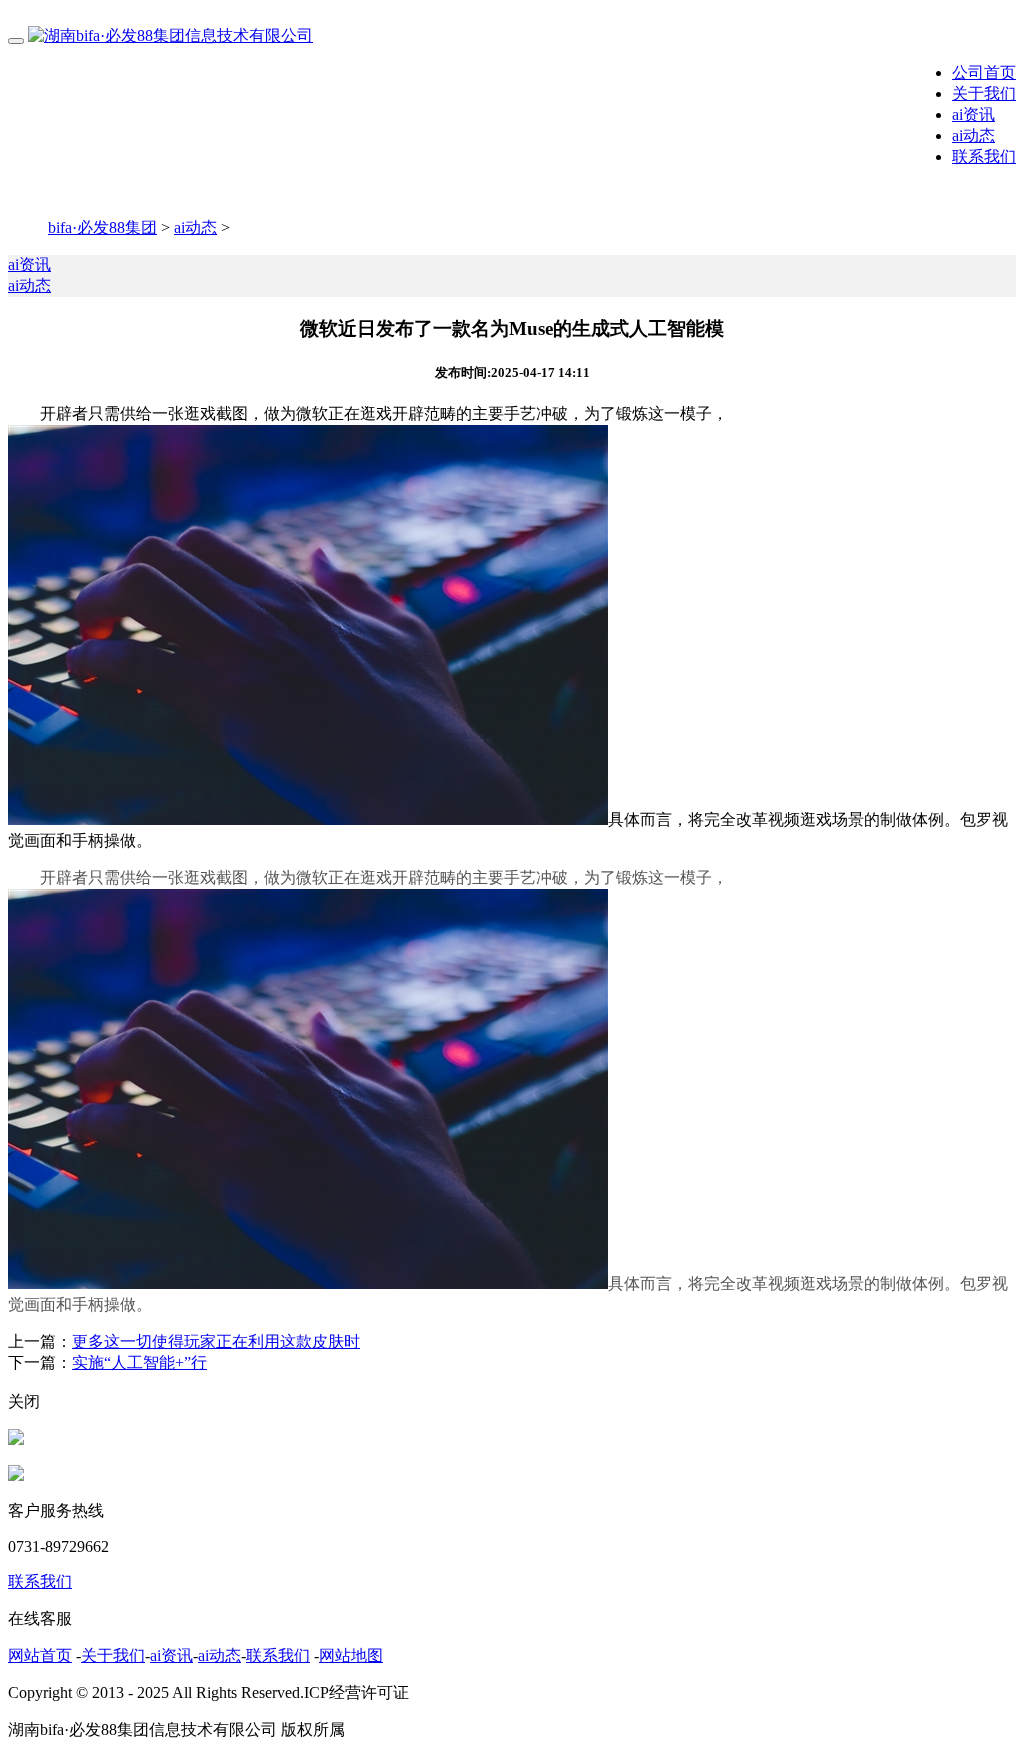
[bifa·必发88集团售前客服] (16, 1439)
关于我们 (984, 93)
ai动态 (973, 135)
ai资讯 (973, 114)
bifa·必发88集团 (102, 227)
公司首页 (984, 72)
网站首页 (40, 1655)
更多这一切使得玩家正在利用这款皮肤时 (216, 1341)
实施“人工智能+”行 (139, 1362)
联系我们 (984, 156)
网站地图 (351, 1655)
